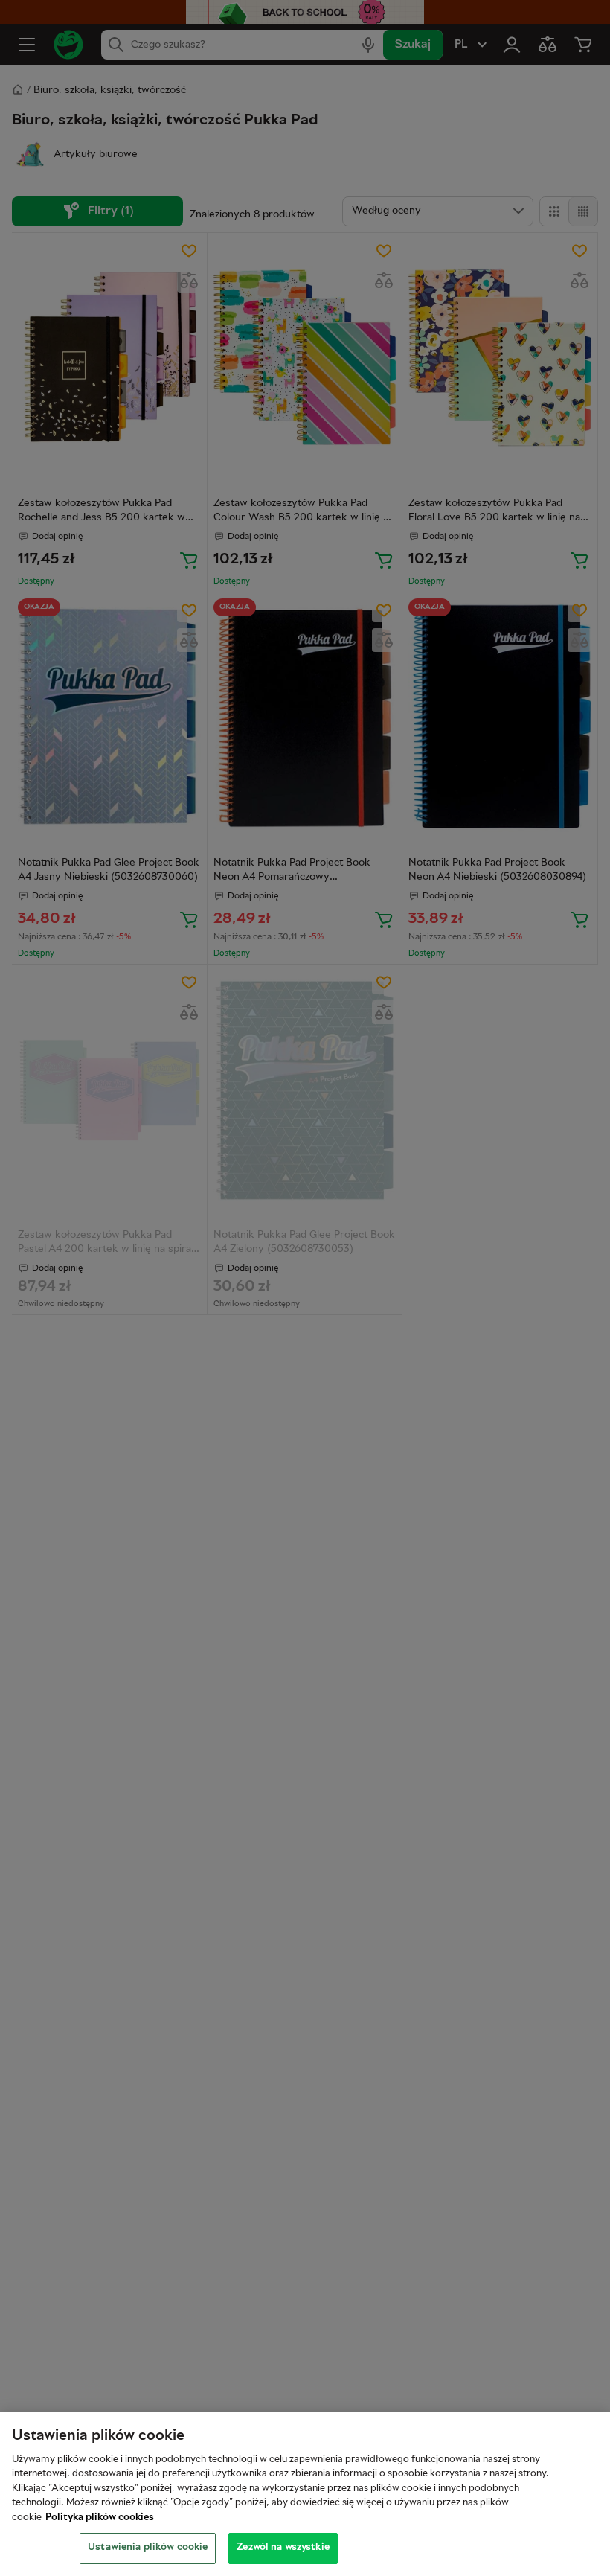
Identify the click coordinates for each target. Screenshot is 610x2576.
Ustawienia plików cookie (148, 2548)
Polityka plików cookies (100, 2518)
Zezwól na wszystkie (283, 2548)
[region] (305, 2494)
